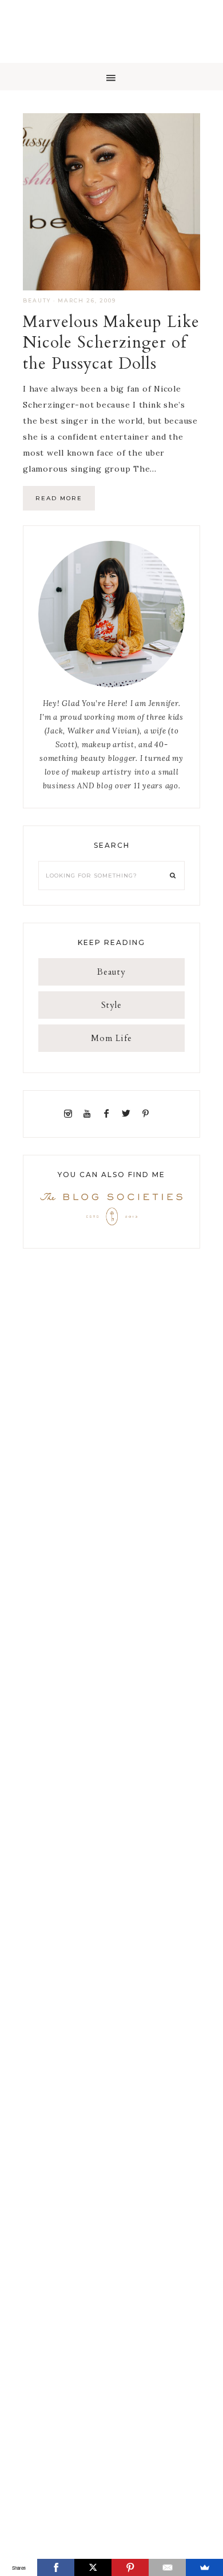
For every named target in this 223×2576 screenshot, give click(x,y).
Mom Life (111, 1038)
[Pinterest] (148, 1114)
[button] (111, 77)
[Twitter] (129, 1114)
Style (111, 1005)
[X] (93, 2567)
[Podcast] (158, 1114)
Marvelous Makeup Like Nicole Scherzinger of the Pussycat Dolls (111, 343)
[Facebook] (109, 1114)
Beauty (37, 300)
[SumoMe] (204, 2567)
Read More (59, 498)
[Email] (167, 2567)
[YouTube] (89, 1114)
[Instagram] (70, 1114)
